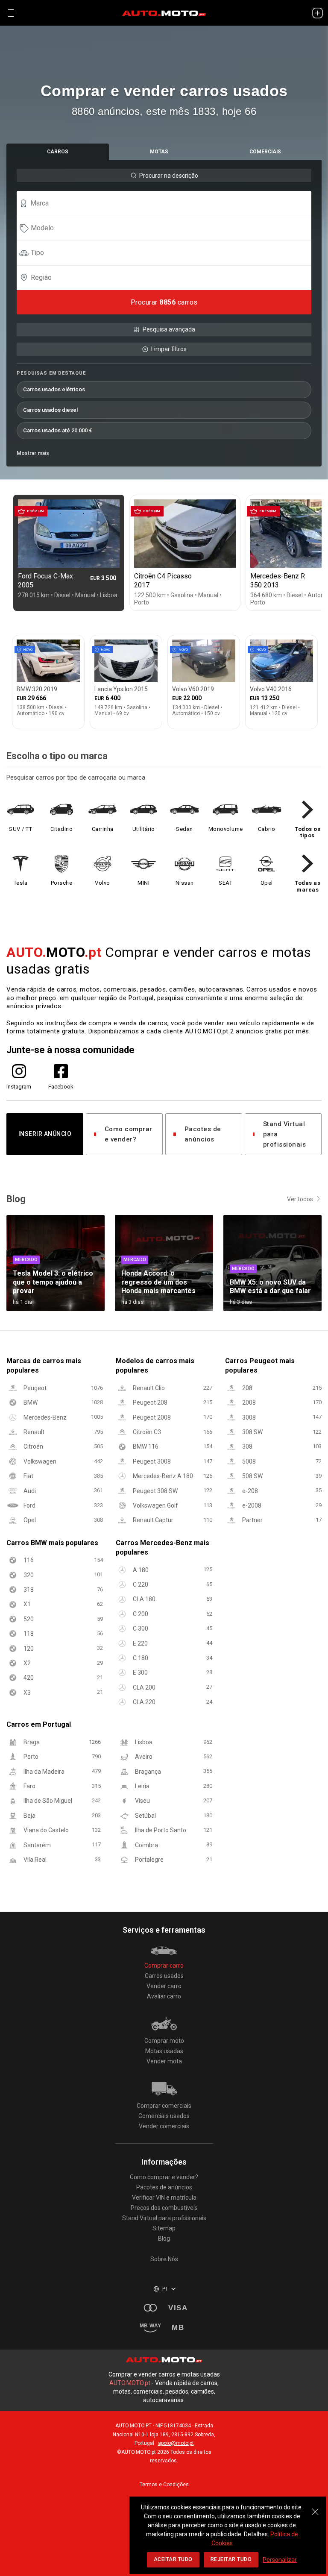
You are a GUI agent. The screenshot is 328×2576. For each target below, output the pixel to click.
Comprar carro (164, 1966)
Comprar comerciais (164, 2106)
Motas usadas (164, 2051)
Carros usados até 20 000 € (58, 430)
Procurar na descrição (169, 176)
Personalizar (280, 2560)
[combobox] (168, 203)
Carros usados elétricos (54, 389)
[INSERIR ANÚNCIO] (317, 13)
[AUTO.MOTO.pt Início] (164, 13)
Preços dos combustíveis (164, 2208)
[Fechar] (315, 2507)
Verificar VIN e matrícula (164, 2198)
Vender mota (164, 2061)
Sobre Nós (164, 2259)
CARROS (58, 152)
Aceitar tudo (173, 2559)
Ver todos (300, 1199)
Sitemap (164, 2228)
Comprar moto (164, 2041)
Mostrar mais (33, 453)
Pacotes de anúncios (203, 1134)
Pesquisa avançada (169, 329)
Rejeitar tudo (231, 2559)
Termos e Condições (164, 2485)
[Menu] (11, 13)
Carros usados (164, 1976)
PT (165, 2289)
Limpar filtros (169, 349)
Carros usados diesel (50, 410)
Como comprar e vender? (129, 1134)
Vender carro (164, 1986)
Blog (164, 2239)
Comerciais (265, 152)
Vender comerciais (164, 2126)
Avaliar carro (164, 1996)
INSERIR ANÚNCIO (45, 1134)
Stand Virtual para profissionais (285, 1134)
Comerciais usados (164, 2116)
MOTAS (159, 152)
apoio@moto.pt (176, 2443)
